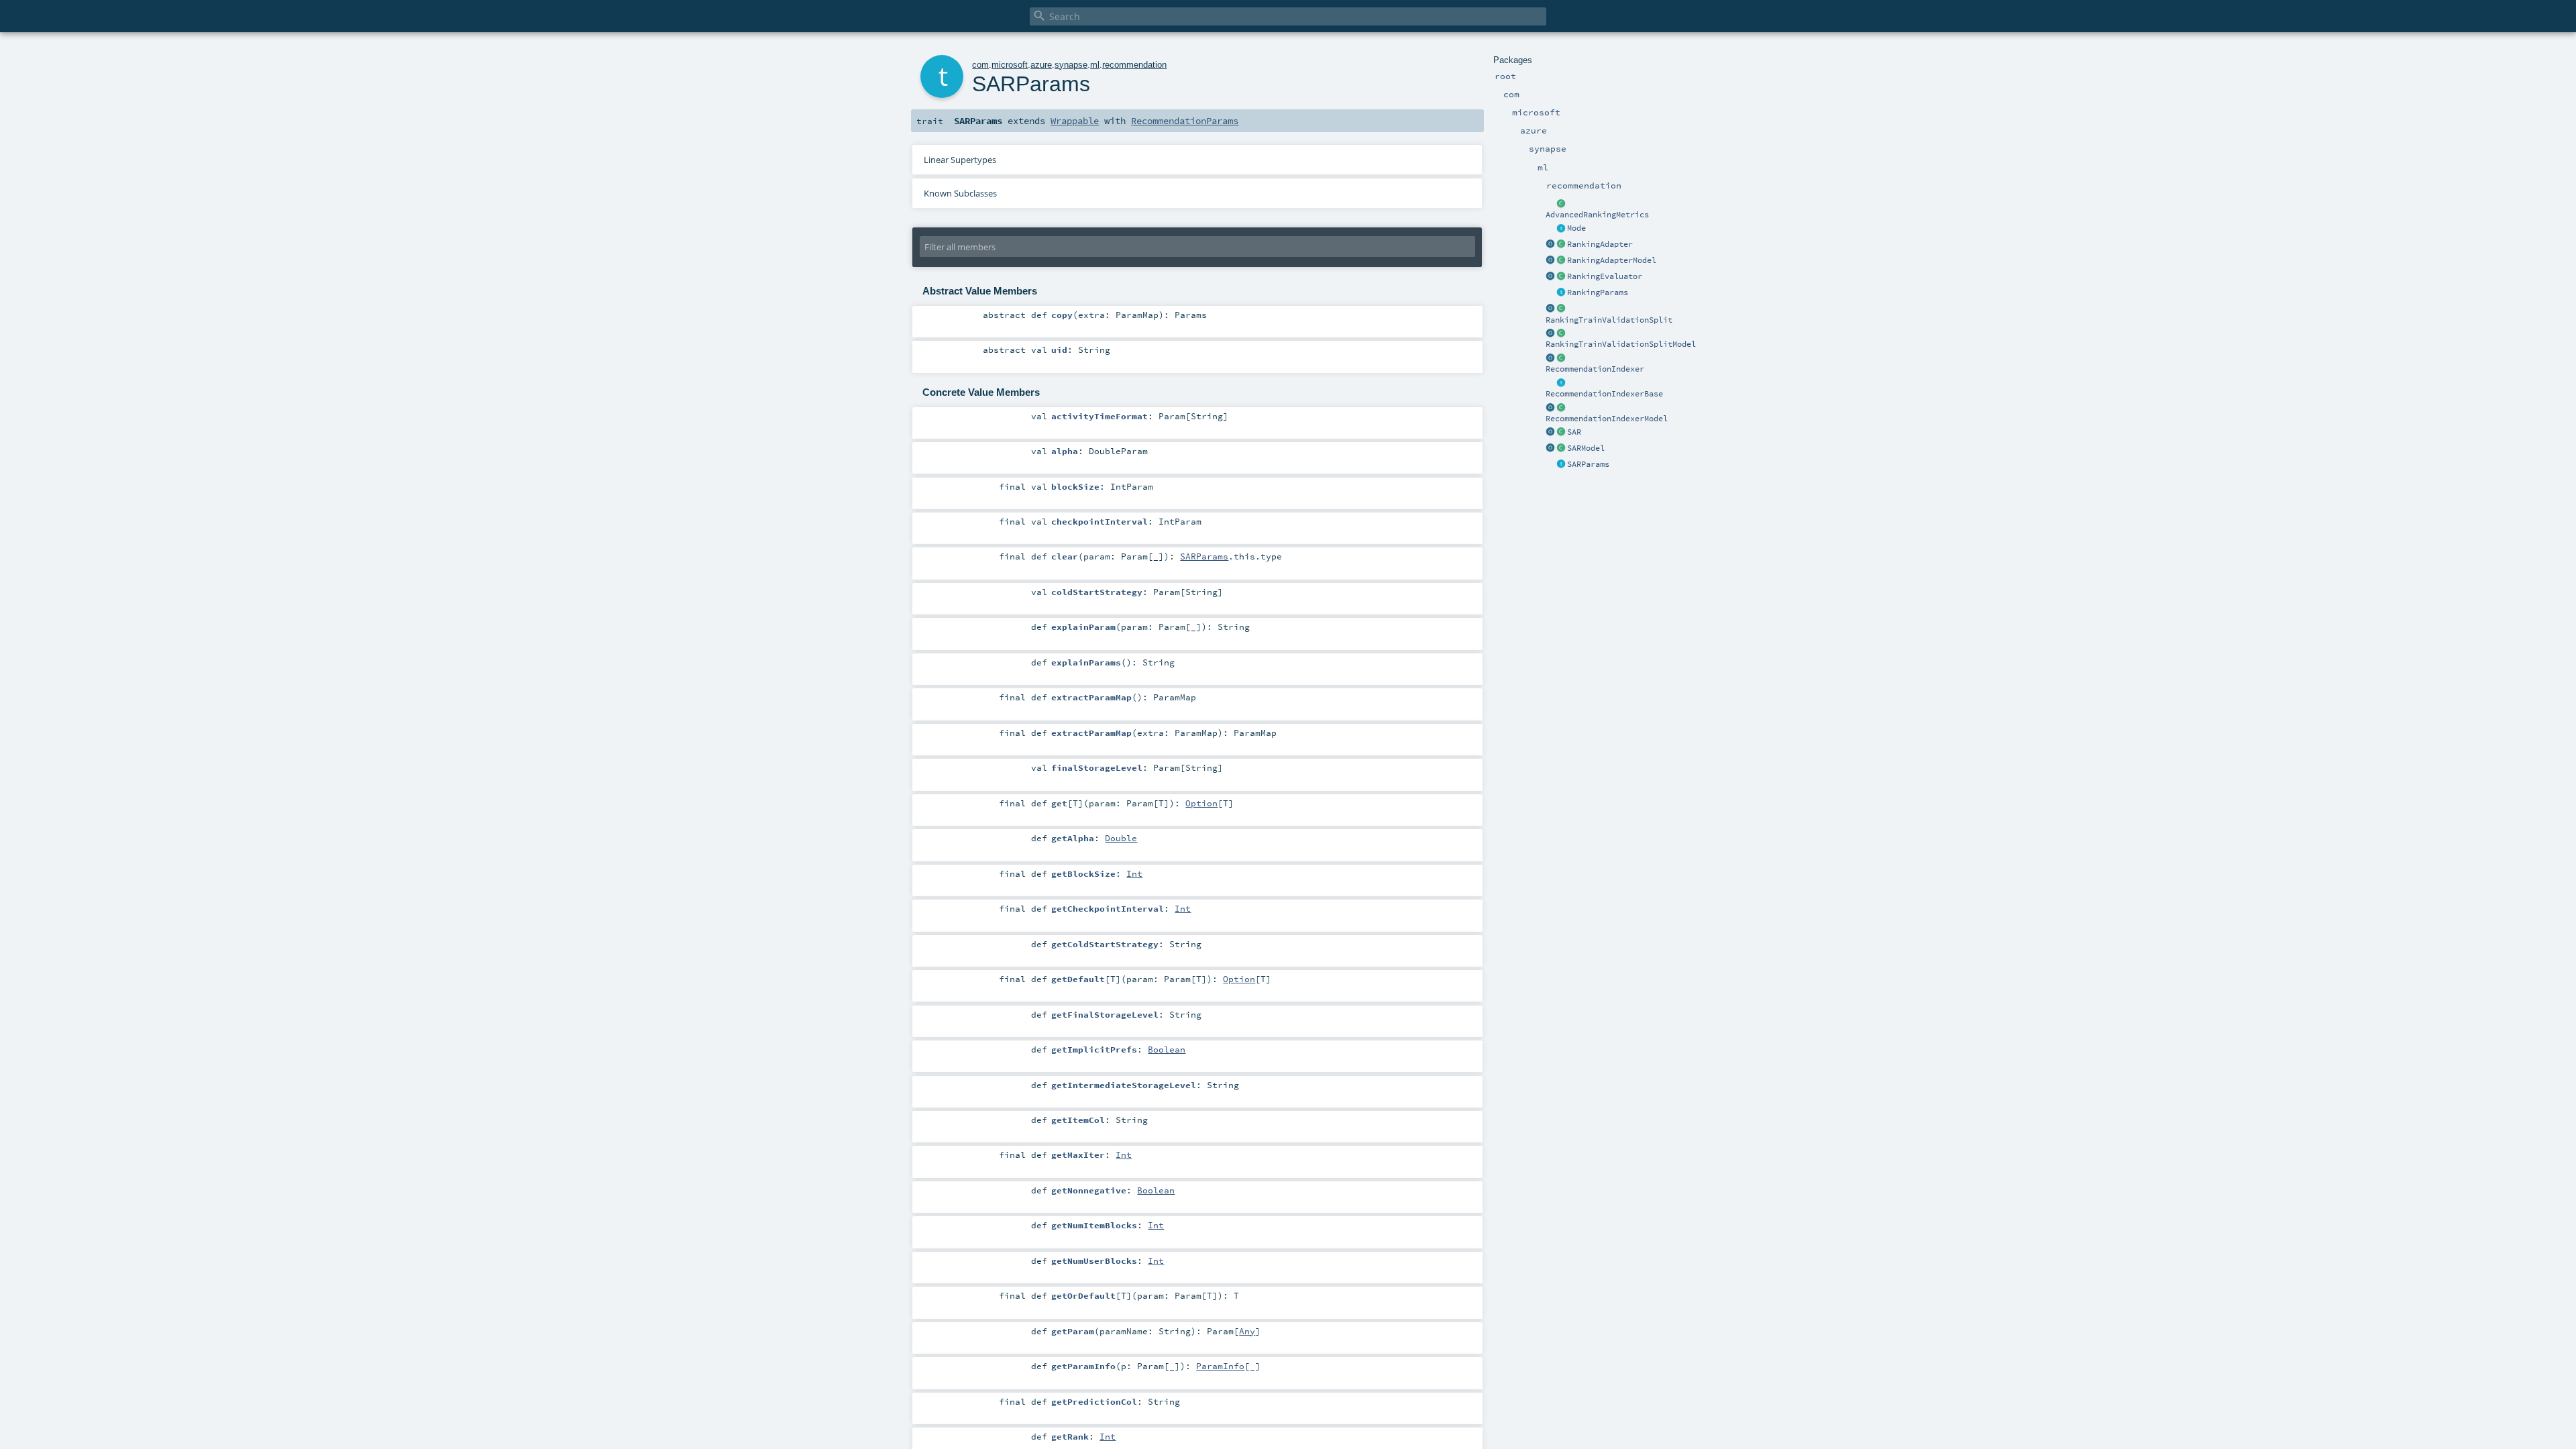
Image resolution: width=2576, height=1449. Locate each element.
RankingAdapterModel (1612, 260)
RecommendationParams (1185, 121)
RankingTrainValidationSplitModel (1621, 344)
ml (1095, 65)
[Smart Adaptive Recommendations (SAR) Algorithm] (1561, 433)
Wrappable (1075, 121)
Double (1121, 838)
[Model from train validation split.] (1561, 261)
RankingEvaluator (1605, 276)
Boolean (1167, 1049)
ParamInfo (1220, 1366)
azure (1041, 65)
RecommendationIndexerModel (1607, 419)
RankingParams (1598, 292)
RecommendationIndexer (1595, 369)
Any (1247, 1331)
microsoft (1010, 65)
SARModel (1586, 448)
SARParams (1588, 464)
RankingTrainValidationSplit (1609, 320)
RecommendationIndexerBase (1604, 394)
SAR (1574, 432)
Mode (1576, 228)
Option (1201, 803)
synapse (1071, 65)
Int (1134, 873)
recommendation (1134, 65)
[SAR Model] (1561, 449)
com (980, 65)
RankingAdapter (1600, 244)
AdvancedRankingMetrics (1597, 215)
